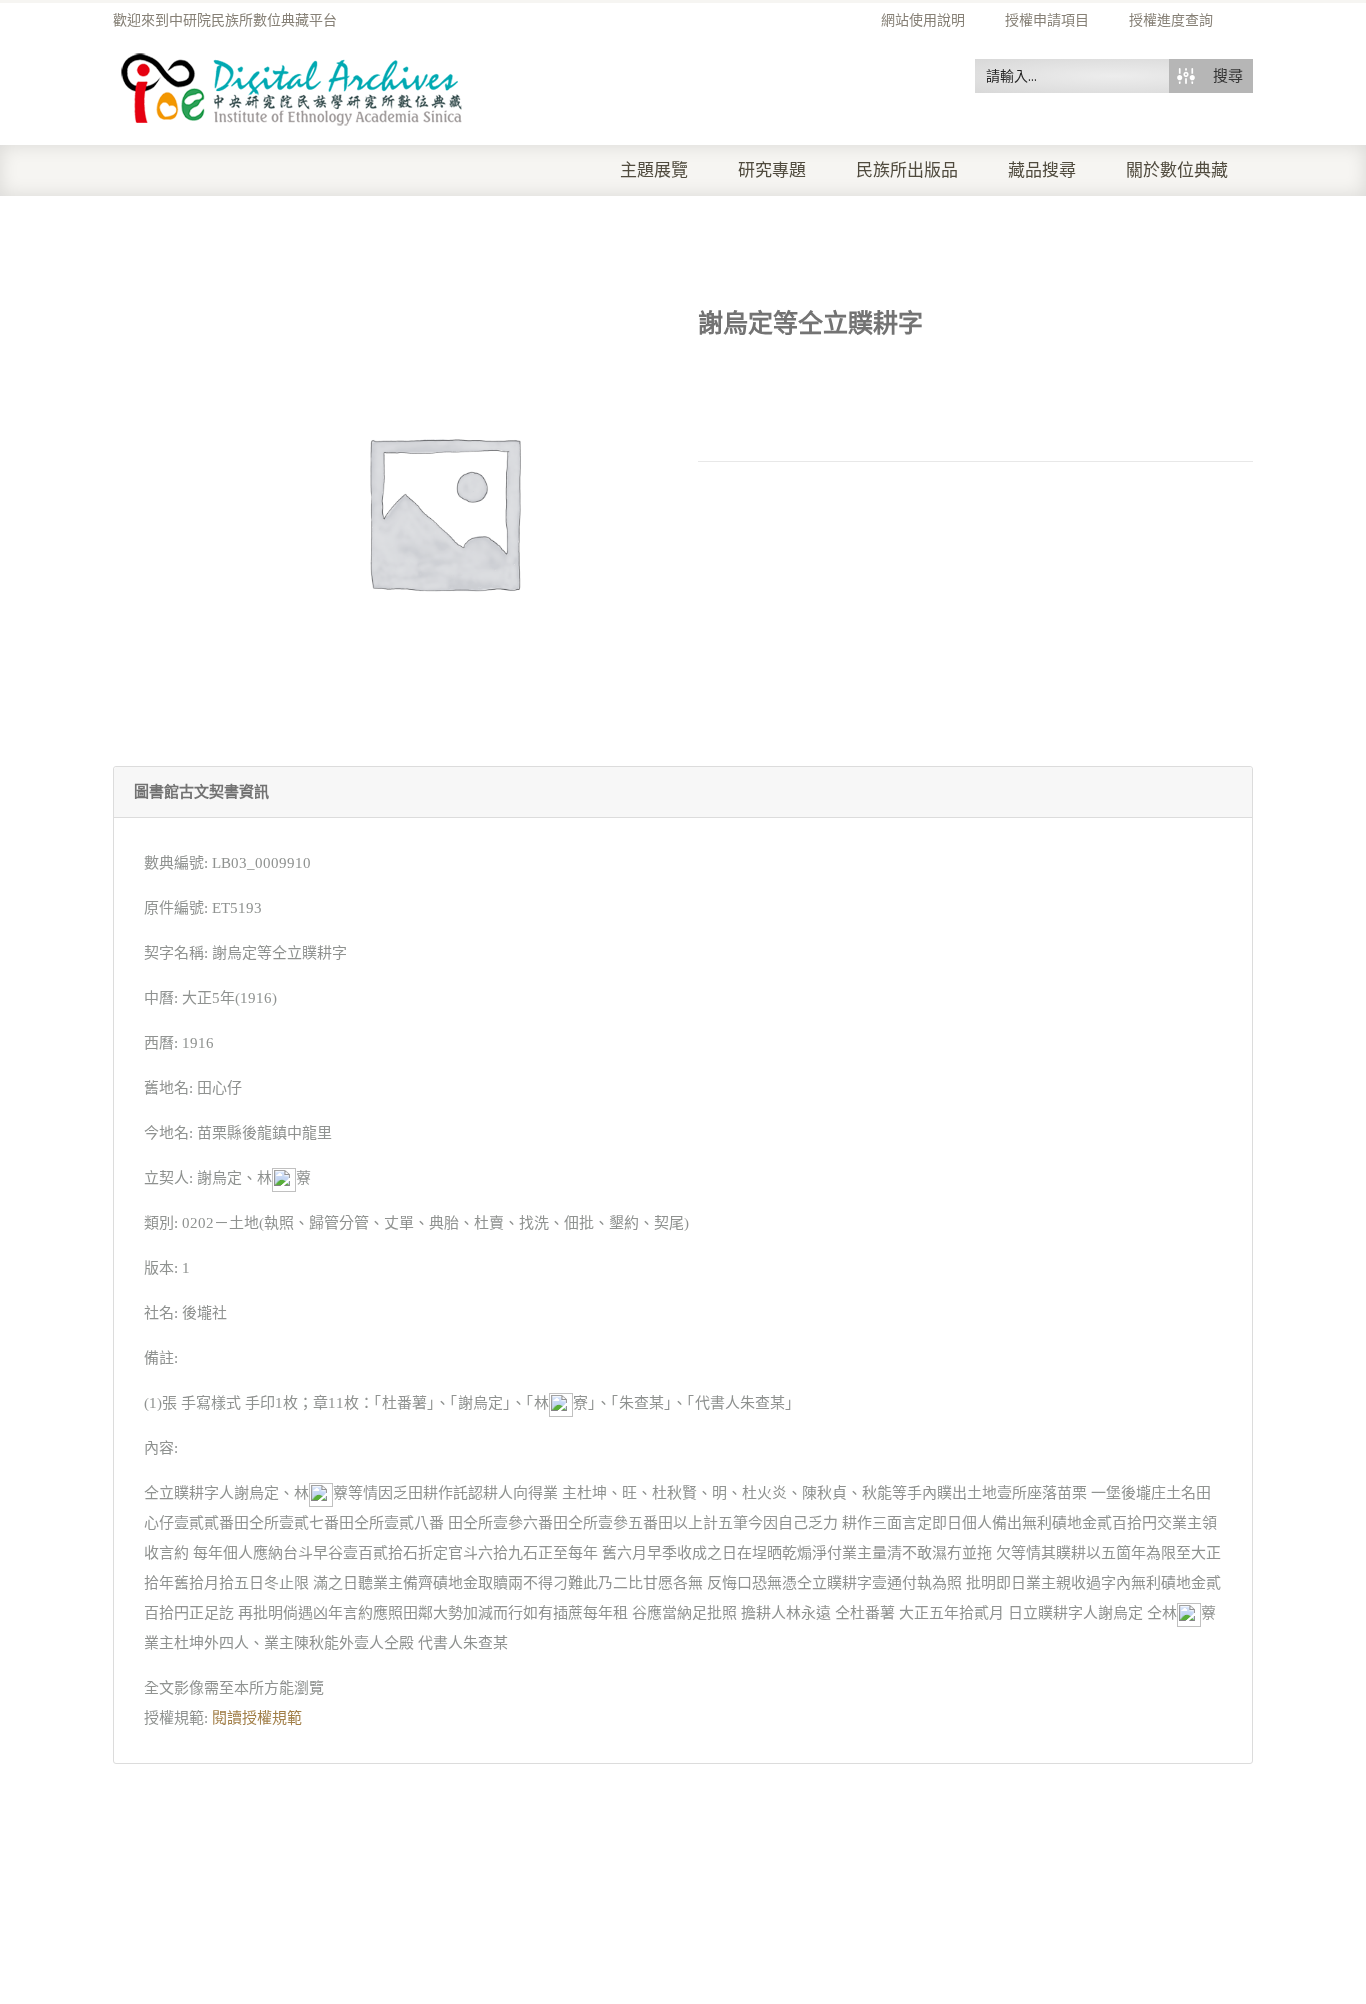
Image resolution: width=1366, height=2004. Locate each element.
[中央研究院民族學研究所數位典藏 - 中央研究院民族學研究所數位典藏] (292, 86)
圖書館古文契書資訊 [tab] (201, 792)
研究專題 (772, 170)
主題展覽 (654, 170)
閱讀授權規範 (257, 1718)
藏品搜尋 (1042, 170)
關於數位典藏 (1177, 170)
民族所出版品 (907, 170)
